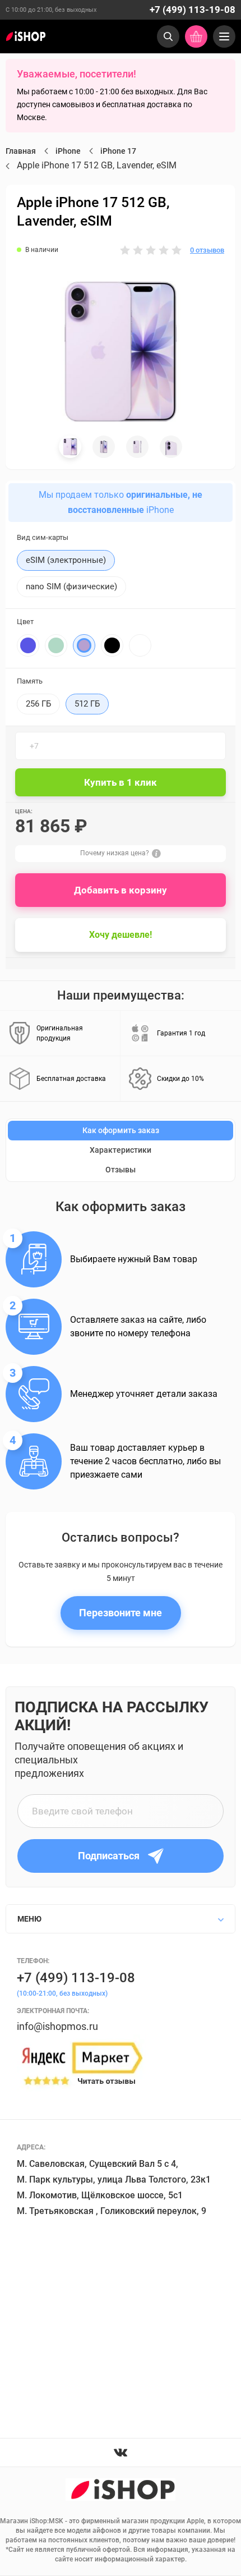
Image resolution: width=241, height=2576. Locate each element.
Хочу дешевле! (121, 935)
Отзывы (121, 1170)
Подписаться (109, 1856)
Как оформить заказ (121, 1130)
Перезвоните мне (121, 1613)
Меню (29, 1919)
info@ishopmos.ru (57, 2026)
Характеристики (121, 1150)
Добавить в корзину (121, 890)
